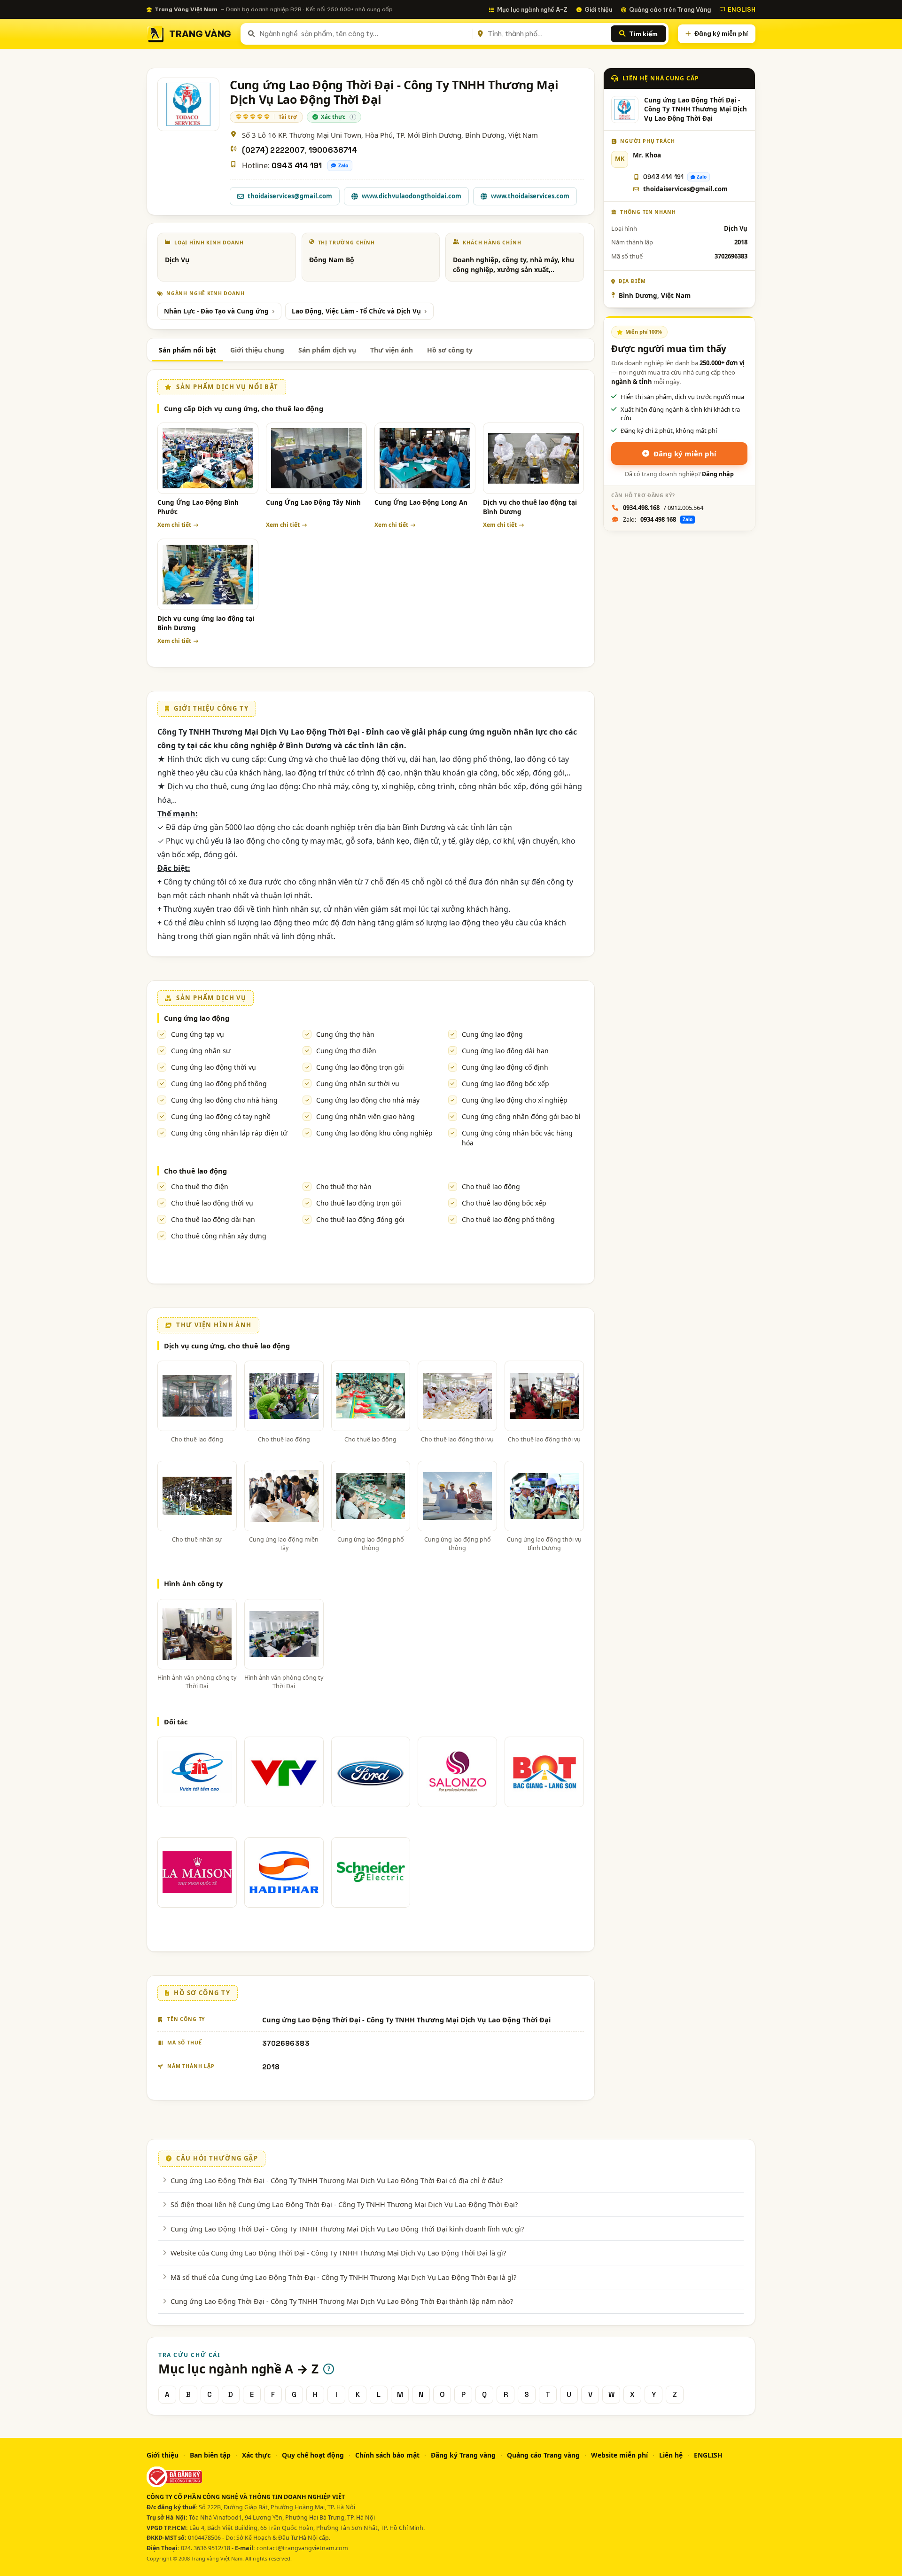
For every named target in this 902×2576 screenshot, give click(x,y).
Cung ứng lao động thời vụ (214, 1067)
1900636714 (333, 150)
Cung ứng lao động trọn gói (360, 1067)
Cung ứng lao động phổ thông (219, 1084)
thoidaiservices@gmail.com (290, 196)
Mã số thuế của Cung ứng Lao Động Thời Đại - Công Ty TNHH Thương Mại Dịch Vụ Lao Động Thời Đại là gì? (343, 2277)
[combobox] (364, 34)
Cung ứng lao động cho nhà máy (368, 1100)
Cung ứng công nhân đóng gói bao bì (521, 1116)
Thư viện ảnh (392, 350)
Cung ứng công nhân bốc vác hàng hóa (517, 1138)
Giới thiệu (598, 9)
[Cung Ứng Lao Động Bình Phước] (208, 458)
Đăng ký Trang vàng (463, 2455)
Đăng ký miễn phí (721, 33)
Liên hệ (671, 2455)
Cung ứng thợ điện (346, 1051)
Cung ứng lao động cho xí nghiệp (515, 1100)
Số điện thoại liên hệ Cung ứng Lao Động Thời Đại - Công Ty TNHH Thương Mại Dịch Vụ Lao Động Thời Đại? (344, 2204)
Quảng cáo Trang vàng (543, 2455)
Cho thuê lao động (195, 1171)
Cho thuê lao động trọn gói (359, 1203)
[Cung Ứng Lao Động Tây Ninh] (316, 458)
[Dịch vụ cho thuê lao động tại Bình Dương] (533, 458)
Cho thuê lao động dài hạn (213, 1219)
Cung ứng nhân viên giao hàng (365, 1116)
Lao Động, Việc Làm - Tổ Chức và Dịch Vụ (356, 311)
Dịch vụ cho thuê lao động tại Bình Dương (530, 507)
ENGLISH (742, 9)
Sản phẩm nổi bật (187, 350)
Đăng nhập (718, 474)
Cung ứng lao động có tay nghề (221, 1116)
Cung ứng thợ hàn (345, 1034)
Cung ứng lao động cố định (505, 1067)
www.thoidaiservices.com (530, 196)
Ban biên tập (210, 2455)
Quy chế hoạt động (313, 2455)
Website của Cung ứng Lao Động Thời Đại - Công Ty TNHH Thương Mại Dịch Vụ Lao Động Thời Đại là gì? (338, 2253)
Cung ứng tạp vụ (198, 1034)
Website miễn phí (619, 2455)
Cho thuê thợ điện (200, 1186)
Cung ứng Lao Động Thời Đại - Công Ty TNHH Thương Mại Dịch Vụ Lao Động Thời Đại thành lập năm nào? (342, 2301)
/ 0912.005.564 (663, 508)
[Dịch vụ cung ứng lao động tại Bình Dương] (208, 574)
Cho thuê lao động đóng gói (360, 1219)
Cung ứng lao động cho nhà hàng (224, 1100)
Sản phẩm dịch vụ (327, 350)
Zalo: (658, 519)
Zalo (343, 165)
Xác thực (256, 2455)
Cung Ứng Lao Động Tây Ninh (313, 502)
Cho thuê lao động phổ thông (508, 1219)
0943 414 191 (297, 166)
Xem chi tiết (174, 525)
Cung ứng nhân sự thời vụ (358, 1084)
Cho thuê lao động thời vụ (212, 1203)
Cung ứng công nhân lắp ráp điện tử (229, 1133)
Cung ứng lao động (197, 1018)
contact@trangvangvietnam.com (302, 2548)
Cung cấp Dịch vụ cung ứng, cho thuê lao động (244, 408)
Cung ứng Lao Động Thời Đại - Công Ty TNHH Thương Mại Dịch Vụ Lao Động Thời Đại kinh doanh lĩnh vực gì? (347, 2229)
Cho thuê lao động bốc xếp (504, 1203)
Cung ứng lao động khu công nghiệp (374, 1133)
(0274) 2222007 (273, 150)
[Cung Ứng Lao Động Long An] (425, 458)
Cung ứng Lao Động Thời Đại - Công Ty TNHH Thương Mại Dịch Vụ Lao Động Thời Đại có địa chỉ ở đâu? (337, 2180)
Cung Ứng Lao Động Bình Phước (198, 507)
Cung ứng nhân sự (201, 1051)
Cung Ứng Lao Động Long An (421, 502)
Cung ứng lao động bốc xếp (505, 1084)
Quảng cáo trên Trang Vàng (670, 9)
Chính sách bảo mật (387, 2455)
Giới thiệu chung (257, 350)
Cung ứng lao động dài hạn (505, 1051)
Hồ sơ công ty (450, 350)
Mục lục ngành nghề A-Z (532, 9)
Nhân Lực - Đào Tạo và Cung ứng (216, 311)
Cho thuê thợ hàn (344, 1186)
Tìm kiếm (643, 34)
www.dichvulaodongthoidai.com (412, 196)
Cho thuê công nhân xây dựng (219, 1236)
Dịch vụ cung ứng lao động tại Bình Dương (206, 623)
